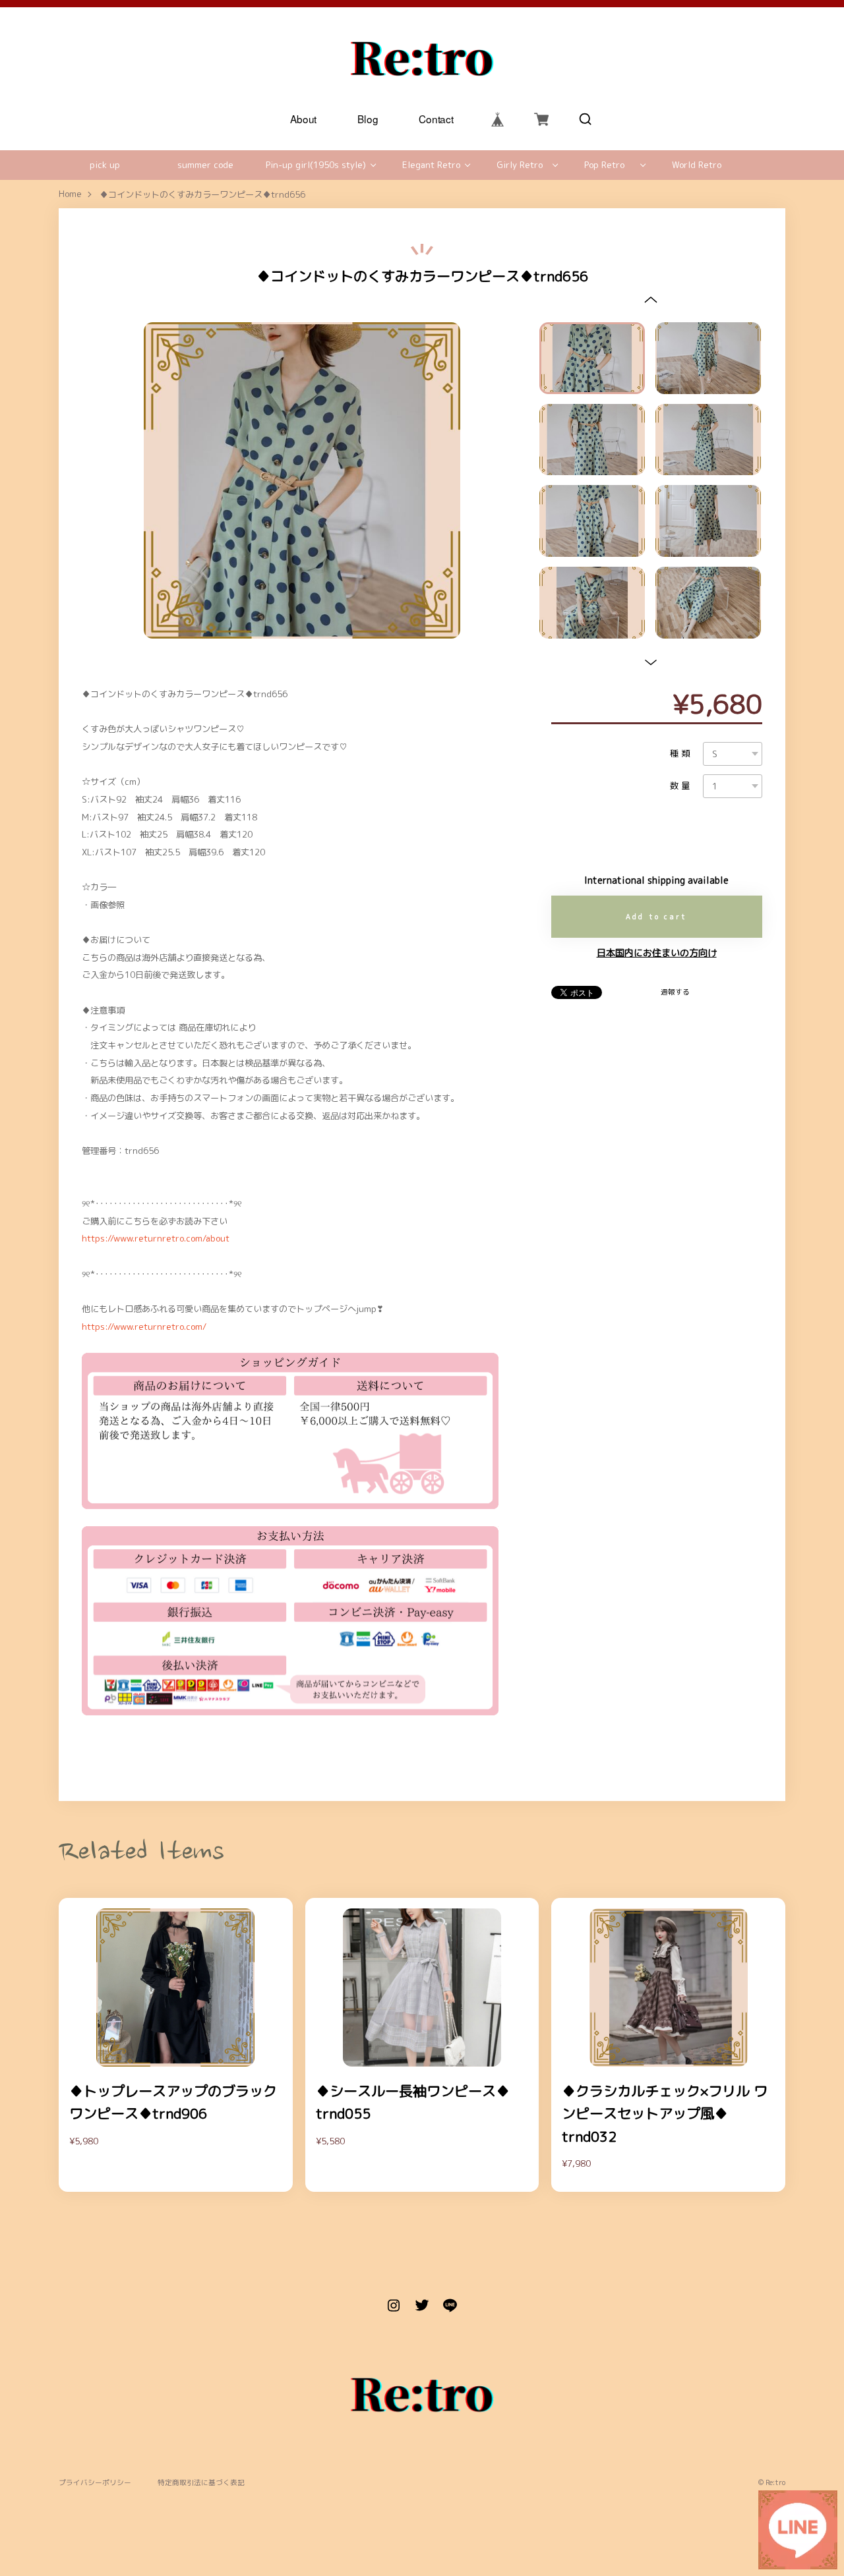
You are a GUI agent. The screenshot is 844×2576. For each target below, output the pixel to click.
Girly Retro (520, 165)
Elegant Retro (431, 165)
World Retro (697, 165)
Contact (436, 119)
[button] (651, 299)
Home (70, 194)
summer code (205, 165)
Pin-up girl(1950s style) (316, 165)
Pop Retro (604, 165)
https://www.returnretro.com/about (156, 1238)
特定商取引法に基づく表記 (201, 2483)
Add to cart (656, 917)
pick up (105, 165)
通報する (675, 992)
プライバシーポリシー (95, 2483)
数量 (681, 786)
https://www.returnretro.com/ (144, 1327)
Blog (368, 119)
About (303, 119)
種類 (681, 754)
